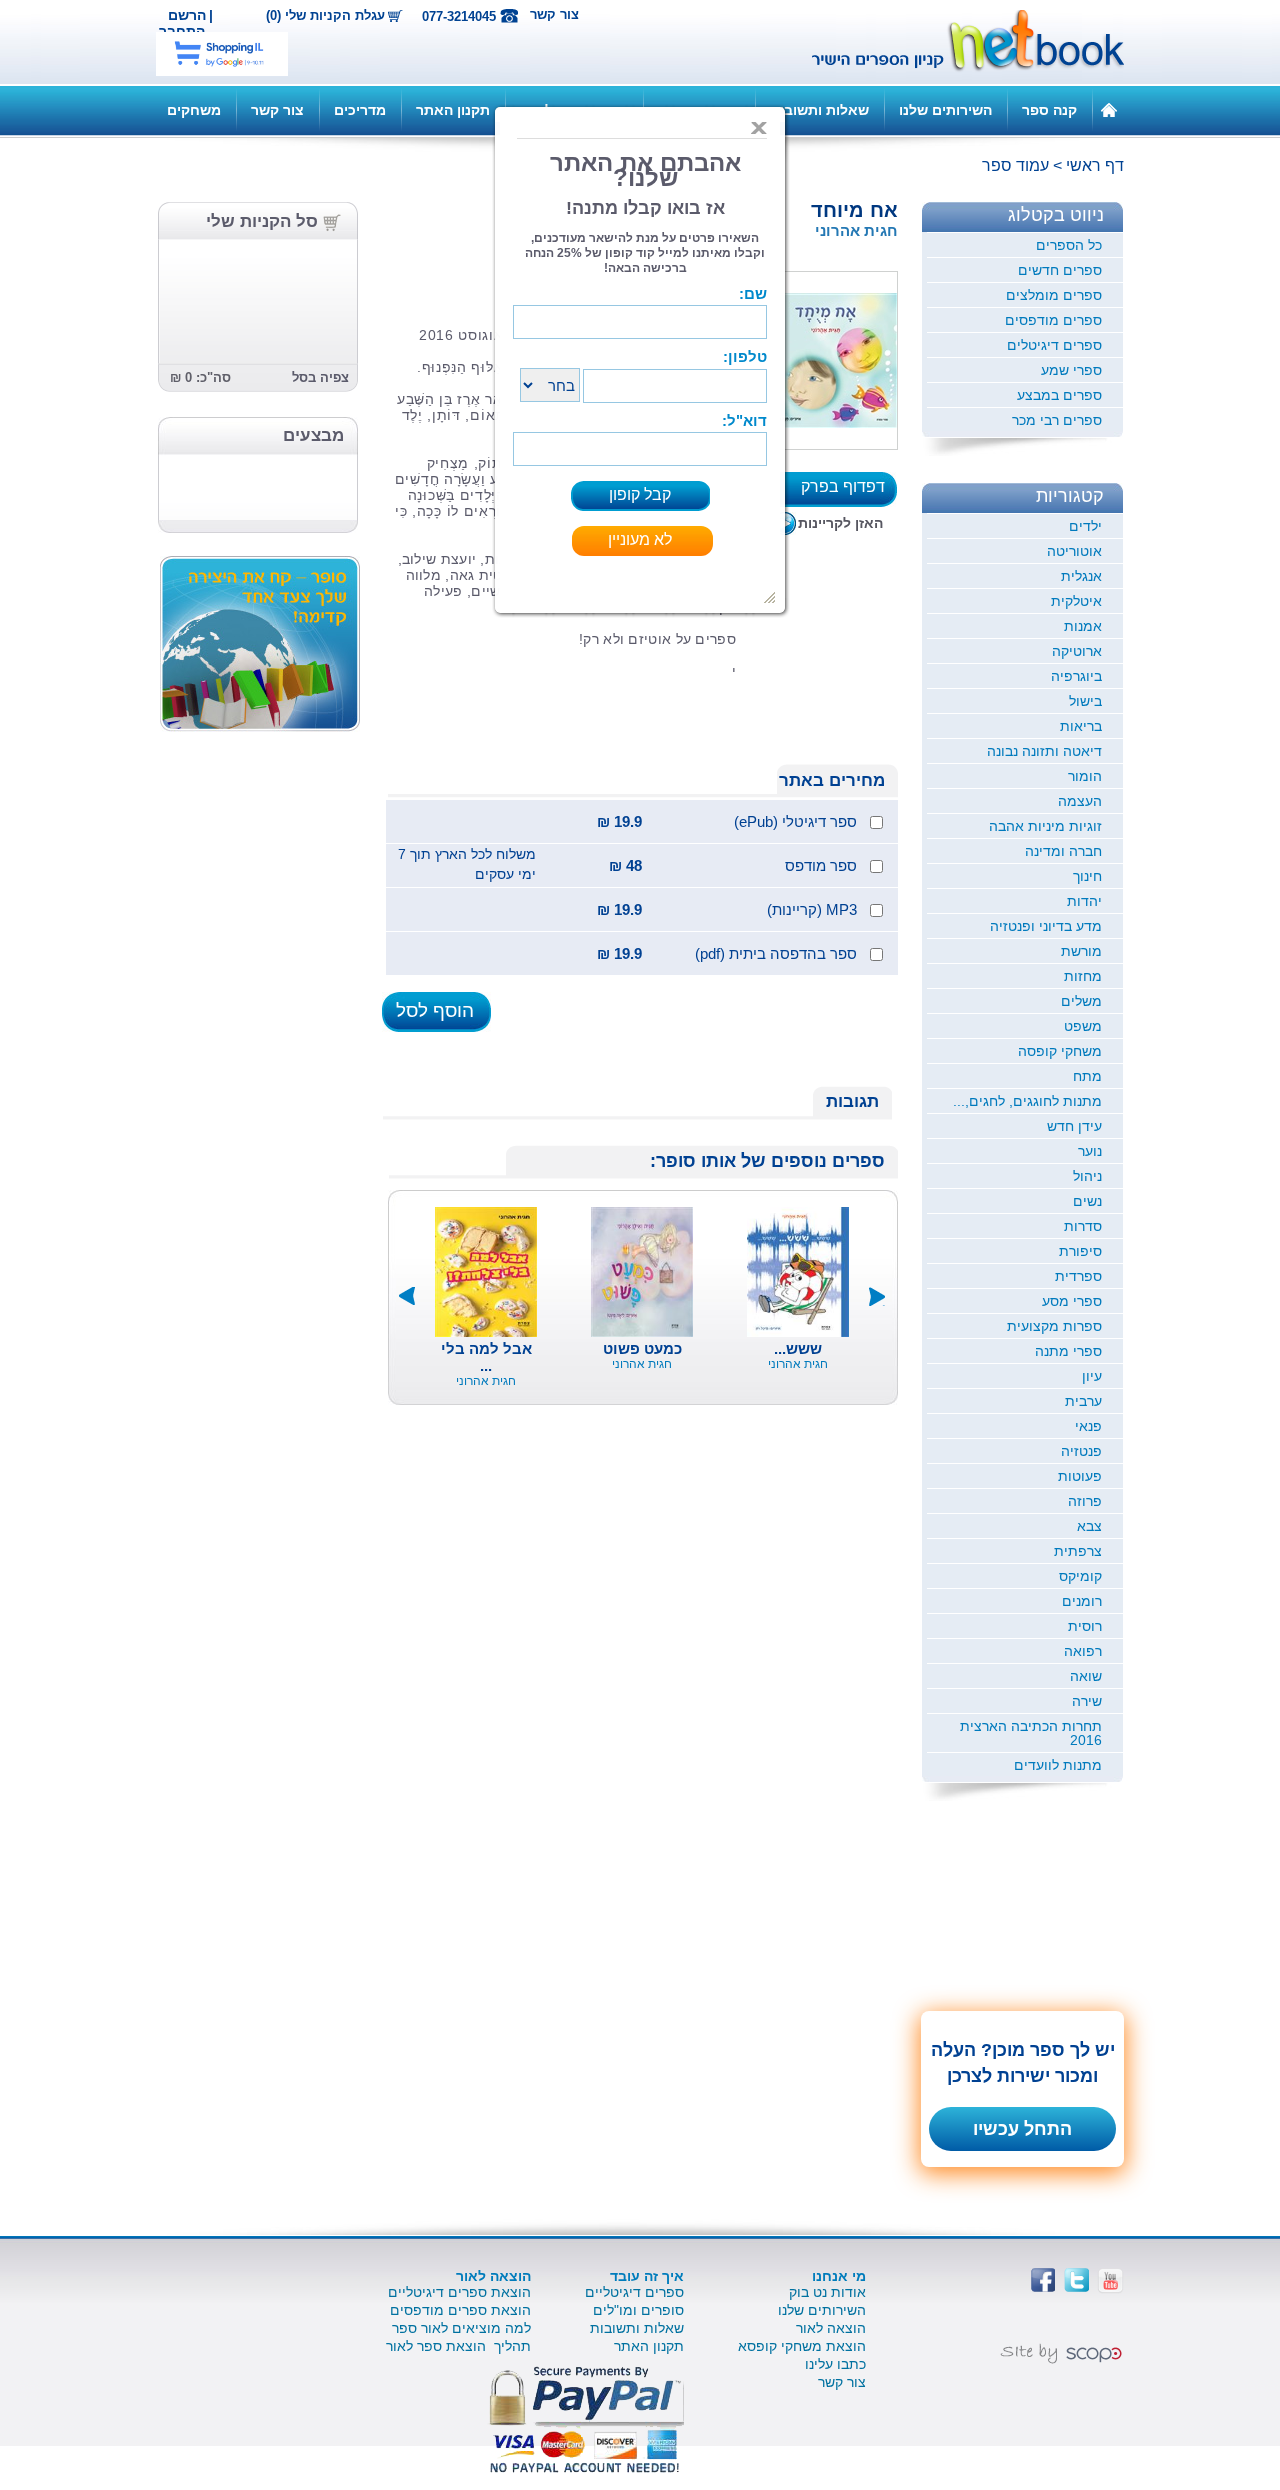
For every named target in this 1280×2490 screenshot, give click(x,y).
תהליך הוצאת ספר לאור (458, 2346)
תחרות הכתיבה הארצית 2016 (1031, 1733)
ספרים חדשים (1060, 270)
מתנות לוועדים (1058, 1765)
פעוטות (1080, 1476)
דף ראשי (1095, 165)
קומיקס (1080, 1576)
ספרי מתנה (1068, 1351)
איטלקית (1076, 601)
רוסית (1085, 1626)
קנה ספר (1049, 110)
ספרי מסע (1072, 1301)
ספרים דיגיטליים (634, 2292)
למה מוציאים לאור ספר (461, 2328)
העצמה (1080, 801)
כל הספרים (1069, 245)
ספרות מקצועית (1054, 1326)
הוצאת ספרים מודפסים (460, 2310)
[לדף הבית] (1109, 109)
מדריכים (360, 110)
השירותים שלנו (945, 110)
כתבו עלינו (835, 2364)
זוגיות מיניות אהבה (1045, 826)
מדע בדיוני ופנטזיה (1046, 926)
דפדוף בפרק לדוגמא (849, 493)
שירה (1087, 1701)
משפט (1083, 1026)
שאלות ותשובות (819, 110)
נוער (1090, 1151)
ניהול (1087, 1176)
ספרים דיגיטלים (1054, 345)
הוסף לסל (435, 1010)
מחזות (1083, 976)
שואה (1086, 1676)
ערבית (1083, 1401)
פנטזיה (1081, 1451)
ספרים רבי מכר (1057, 420)
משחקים (194, 110)
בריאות (1081, 726)
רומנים (1082, 1601)
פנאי (1088, 1426)
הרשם (187, 15)
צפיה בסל (320, 377)
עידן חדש (1074, 1126)
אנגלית (1081, 576)
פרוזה (1085, 1501)
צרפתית (1078, 1551)
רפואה (1083, 1651)
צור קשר (554, 14)
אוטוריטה (1074, 551)
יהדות (1084, 901)
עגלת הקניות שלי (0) (325, 16)
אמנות (1083, 626)
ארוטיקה (1077, 651)
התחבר (182, 31)
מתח (1087, 1076)
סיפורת (1080, 1251)
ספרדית (1078, 1276)
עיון (1092, 1376)
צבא (1089, 1526)
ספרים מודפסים (1053, 320)
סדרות (1083, 1226)
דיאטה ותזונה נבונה (1044, 751)
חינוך (1087, 876)
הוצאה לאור (831, 2328)
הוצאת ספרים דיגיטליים (459, 2292)
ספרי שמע (1071, 370)
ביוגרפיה (1076, 676)
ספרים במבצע (1059, 395)
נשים (1087, 1201)
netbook (957, 42)
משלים (1081, 1001)
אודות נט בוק (827, 2292)
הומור (1085, 776)
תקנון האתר (453, 110)
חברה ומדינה (1063, 851)
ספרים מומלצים (1054, 295)
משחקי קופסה (1060, 1051)
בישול (1085, 701)
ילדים (1085, 526)
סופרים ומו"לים (638, 2310)
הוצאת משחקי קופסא (802, 2346)
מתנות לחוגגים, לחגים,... (1027, 1101)
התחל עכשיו (1022, 2129)
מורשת (1081, 951)
